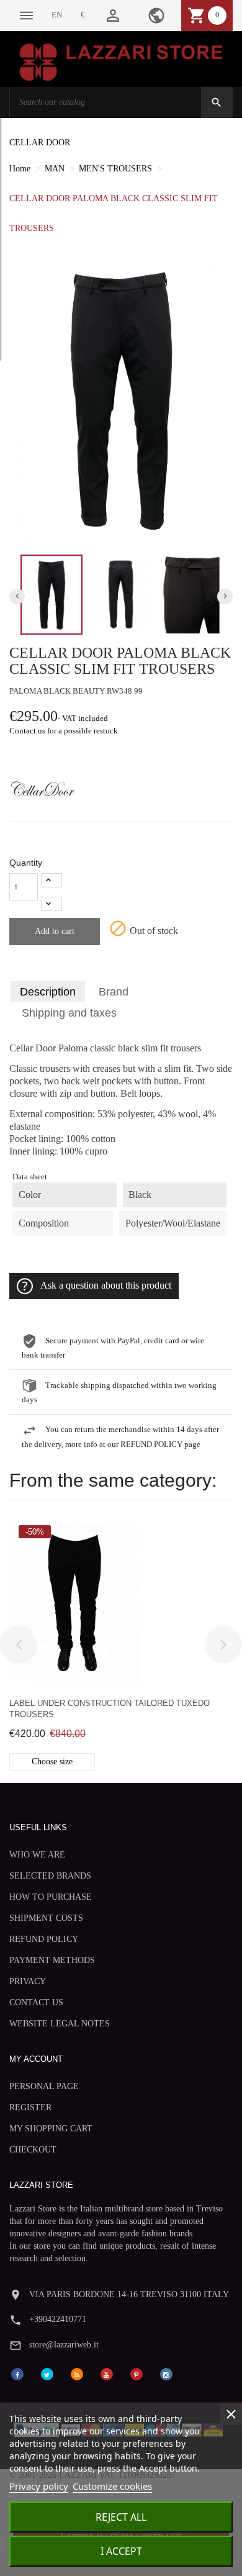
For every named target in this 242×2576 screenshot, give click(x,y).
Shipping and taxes (69, 1013)
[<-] (19, 1644)
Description (48, 992)
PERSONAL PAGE (44, 2086)
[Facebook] (17, 2373)
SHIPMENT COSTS (46, 1918)
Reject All (121, 2517)
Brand (114, 992)
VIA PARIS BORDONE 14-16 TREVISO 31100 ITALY (129, 2294)
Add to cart (55, 931)
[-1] (52, 904)
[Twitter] (47, 2373)
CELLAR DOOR (40, 143)
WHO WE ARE (37, 1855)
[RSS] (77, 2373)
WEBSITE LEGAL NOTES (60, 2024)
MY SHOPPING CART (51, 2129)
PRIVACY (28, 1981)
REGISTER (30, 2107)
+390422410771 (58, 2319)
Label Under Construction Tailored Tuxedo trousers (110, 1709)
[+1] (52, 880)
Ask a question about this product (106, 1285)
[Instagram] (166, 2373)
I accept (121, 2551)
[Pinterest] (137, 2373)
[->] (223, 1644)
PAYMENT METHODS (52, 1960)
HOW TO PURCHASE (51, 1897)
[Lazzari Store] (121, 61)
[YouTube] (107, 2373)
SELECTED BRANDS (50, 1876)
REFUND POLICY (44, 1939)
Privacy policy (39, 2486)
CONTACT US (36, 2002)
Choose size (52, 1762)
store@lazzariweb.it (64, 2345)
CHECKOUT (33, 2150)
